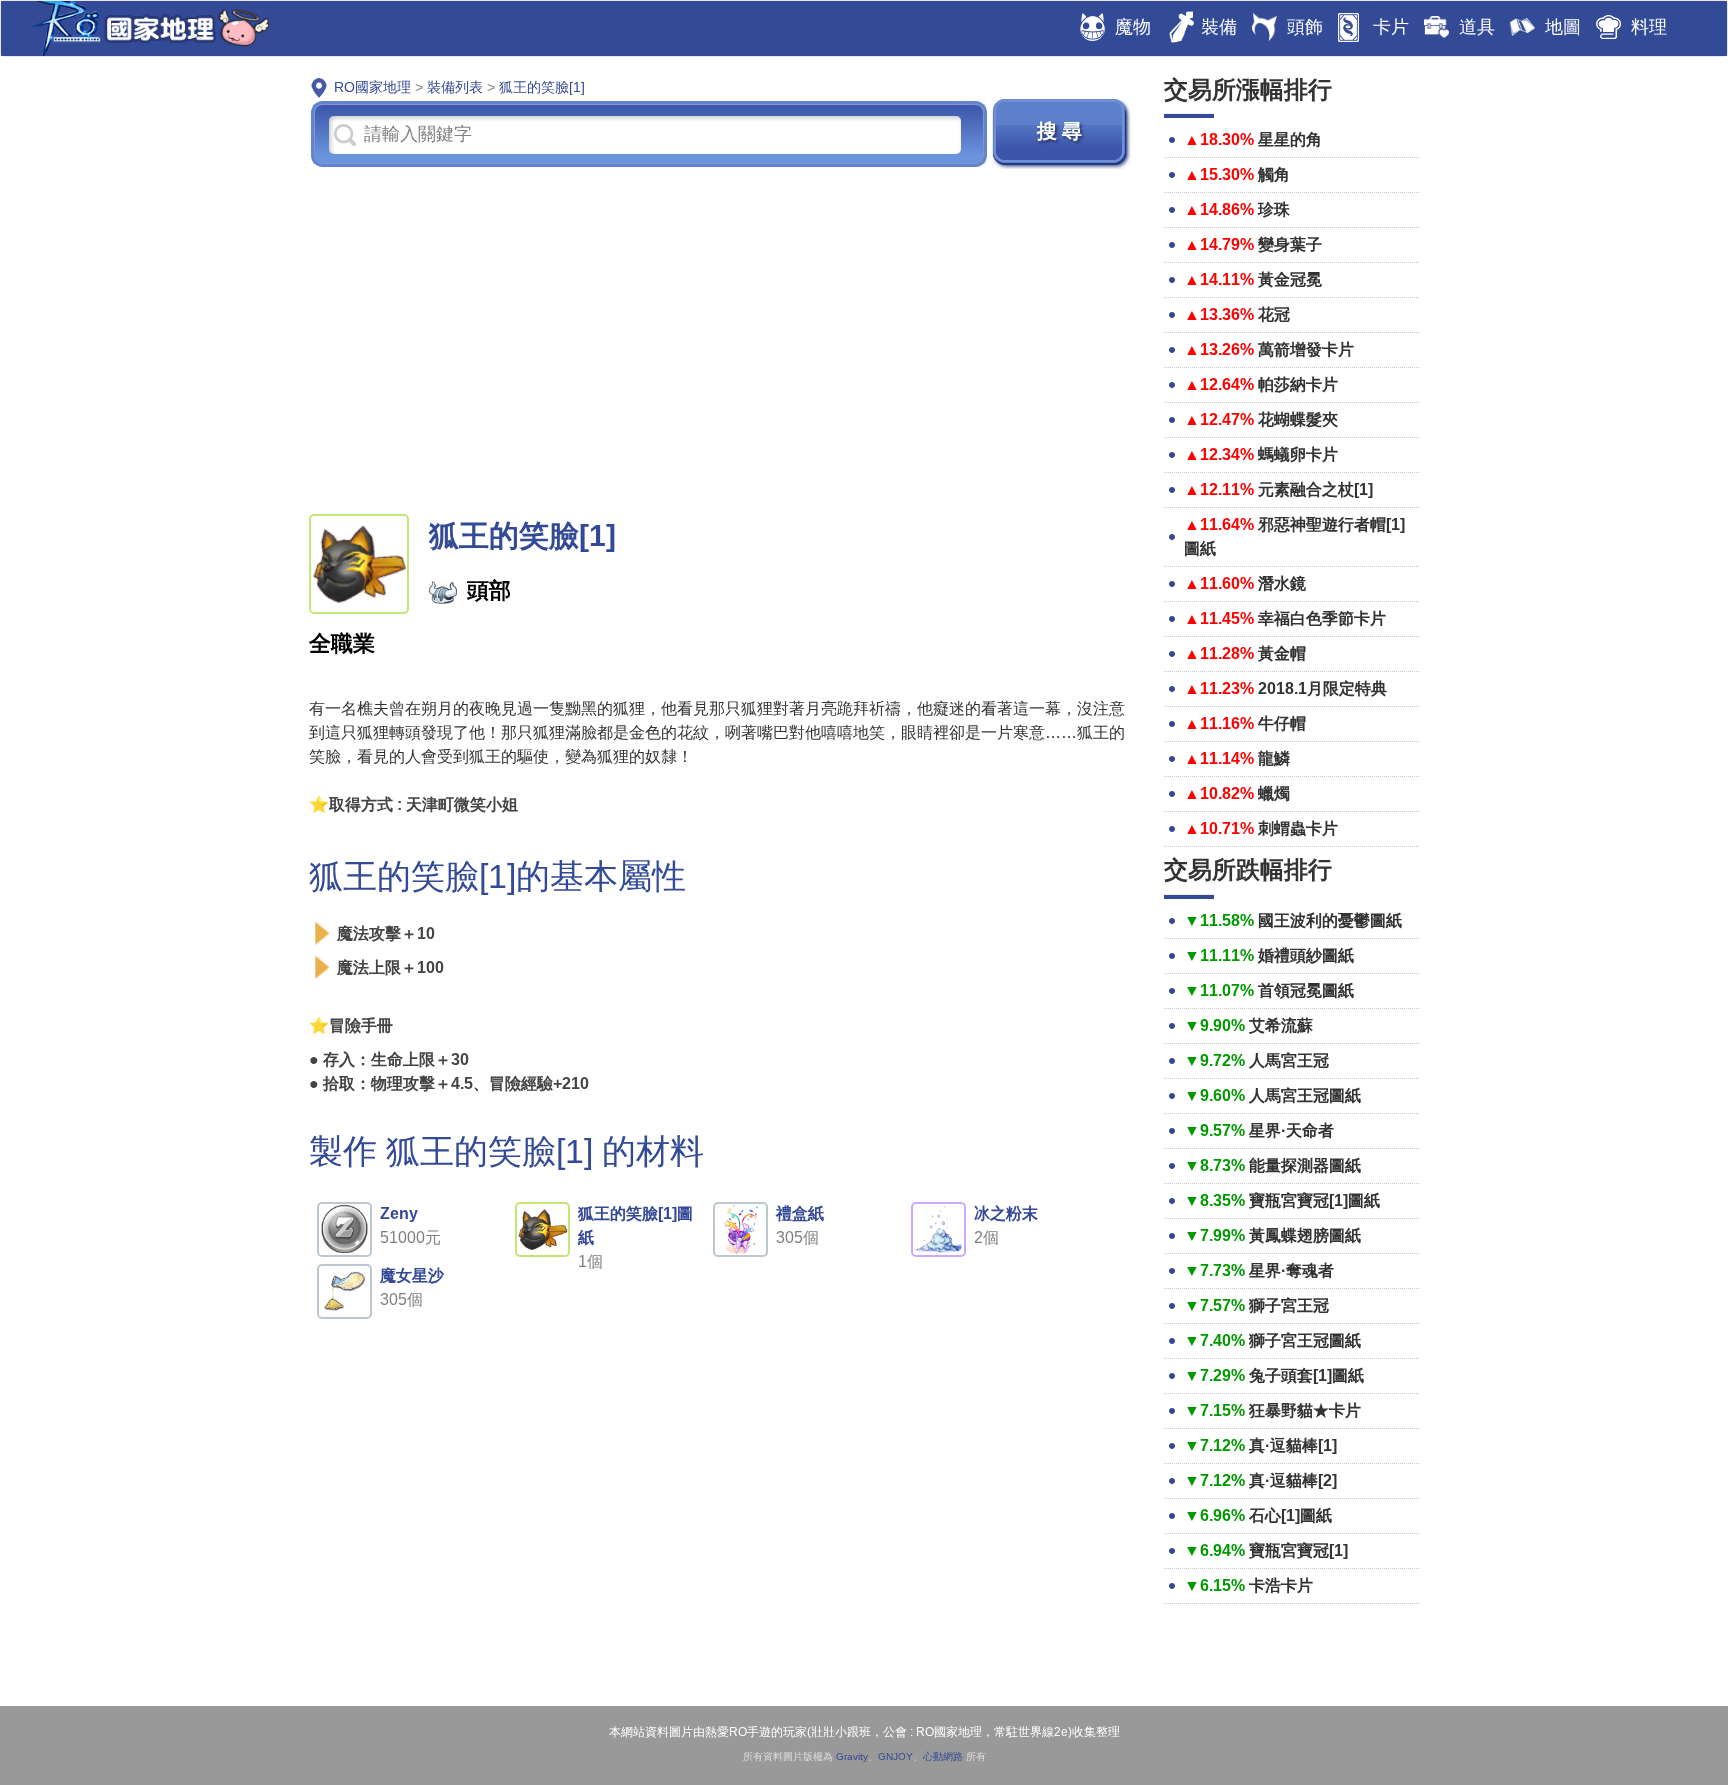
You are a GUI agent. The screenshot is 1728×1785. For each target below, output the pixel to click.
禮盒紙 (800, 1213)
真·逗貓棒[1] (1293, 1445)
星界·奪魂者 (1291, 1270)
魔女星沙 (412, 1275)
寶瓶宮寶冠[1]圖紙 (1314, 1200)
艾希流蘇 (1281, 1025)
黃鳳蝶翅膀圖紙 (1305, 1235)
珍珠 (1274, 209)
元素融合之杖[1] (1315, 489)
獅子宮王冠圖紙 (1305, 1340)
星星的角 (1290, 139)
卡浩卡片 (1281, 1585)
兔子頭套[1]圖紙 (1306, 1375)
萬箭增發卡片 (1306, 349)
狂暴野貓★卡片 (1305, 1410)
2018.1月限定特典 (1322, 688)
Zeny (399, 1213)
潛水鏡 (1282, 583)
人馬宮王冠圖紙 (1305, 1095)
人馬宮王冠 (1289, 1060)
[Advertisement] (721, 339)
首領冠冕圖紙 (1306, 990)
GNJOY (895, 1756)
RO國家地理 (146, 28)
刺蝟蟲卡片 (1298, 828)
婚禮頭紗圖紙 (1306, 955)
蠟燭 (1274, 793)
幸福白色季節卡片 (1322, 618)
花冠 (1274, 314)
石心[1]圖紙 (1290, 1515)
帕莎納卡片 (1298, 384)
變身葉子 (1290, 244)
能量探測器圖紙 (1305, 1165)
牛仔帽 (1282, 723)
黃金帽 (1282, 653)
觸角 (1274, 174)
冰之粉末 (1006, 1213)
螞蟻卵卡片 (1298, 454)
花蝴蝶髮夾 (1298, 419)
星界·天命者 (1291, 1130)
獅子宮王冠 (1289, 1305)
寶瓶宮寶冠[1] (1298, 1550)
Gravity (852, 1756)
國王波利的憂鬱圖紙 (1330, 920)
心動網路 (943, 1756)
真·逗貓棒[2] (1293, 1480)
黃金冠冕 (1290, 279)
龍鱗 (1274, 758)
